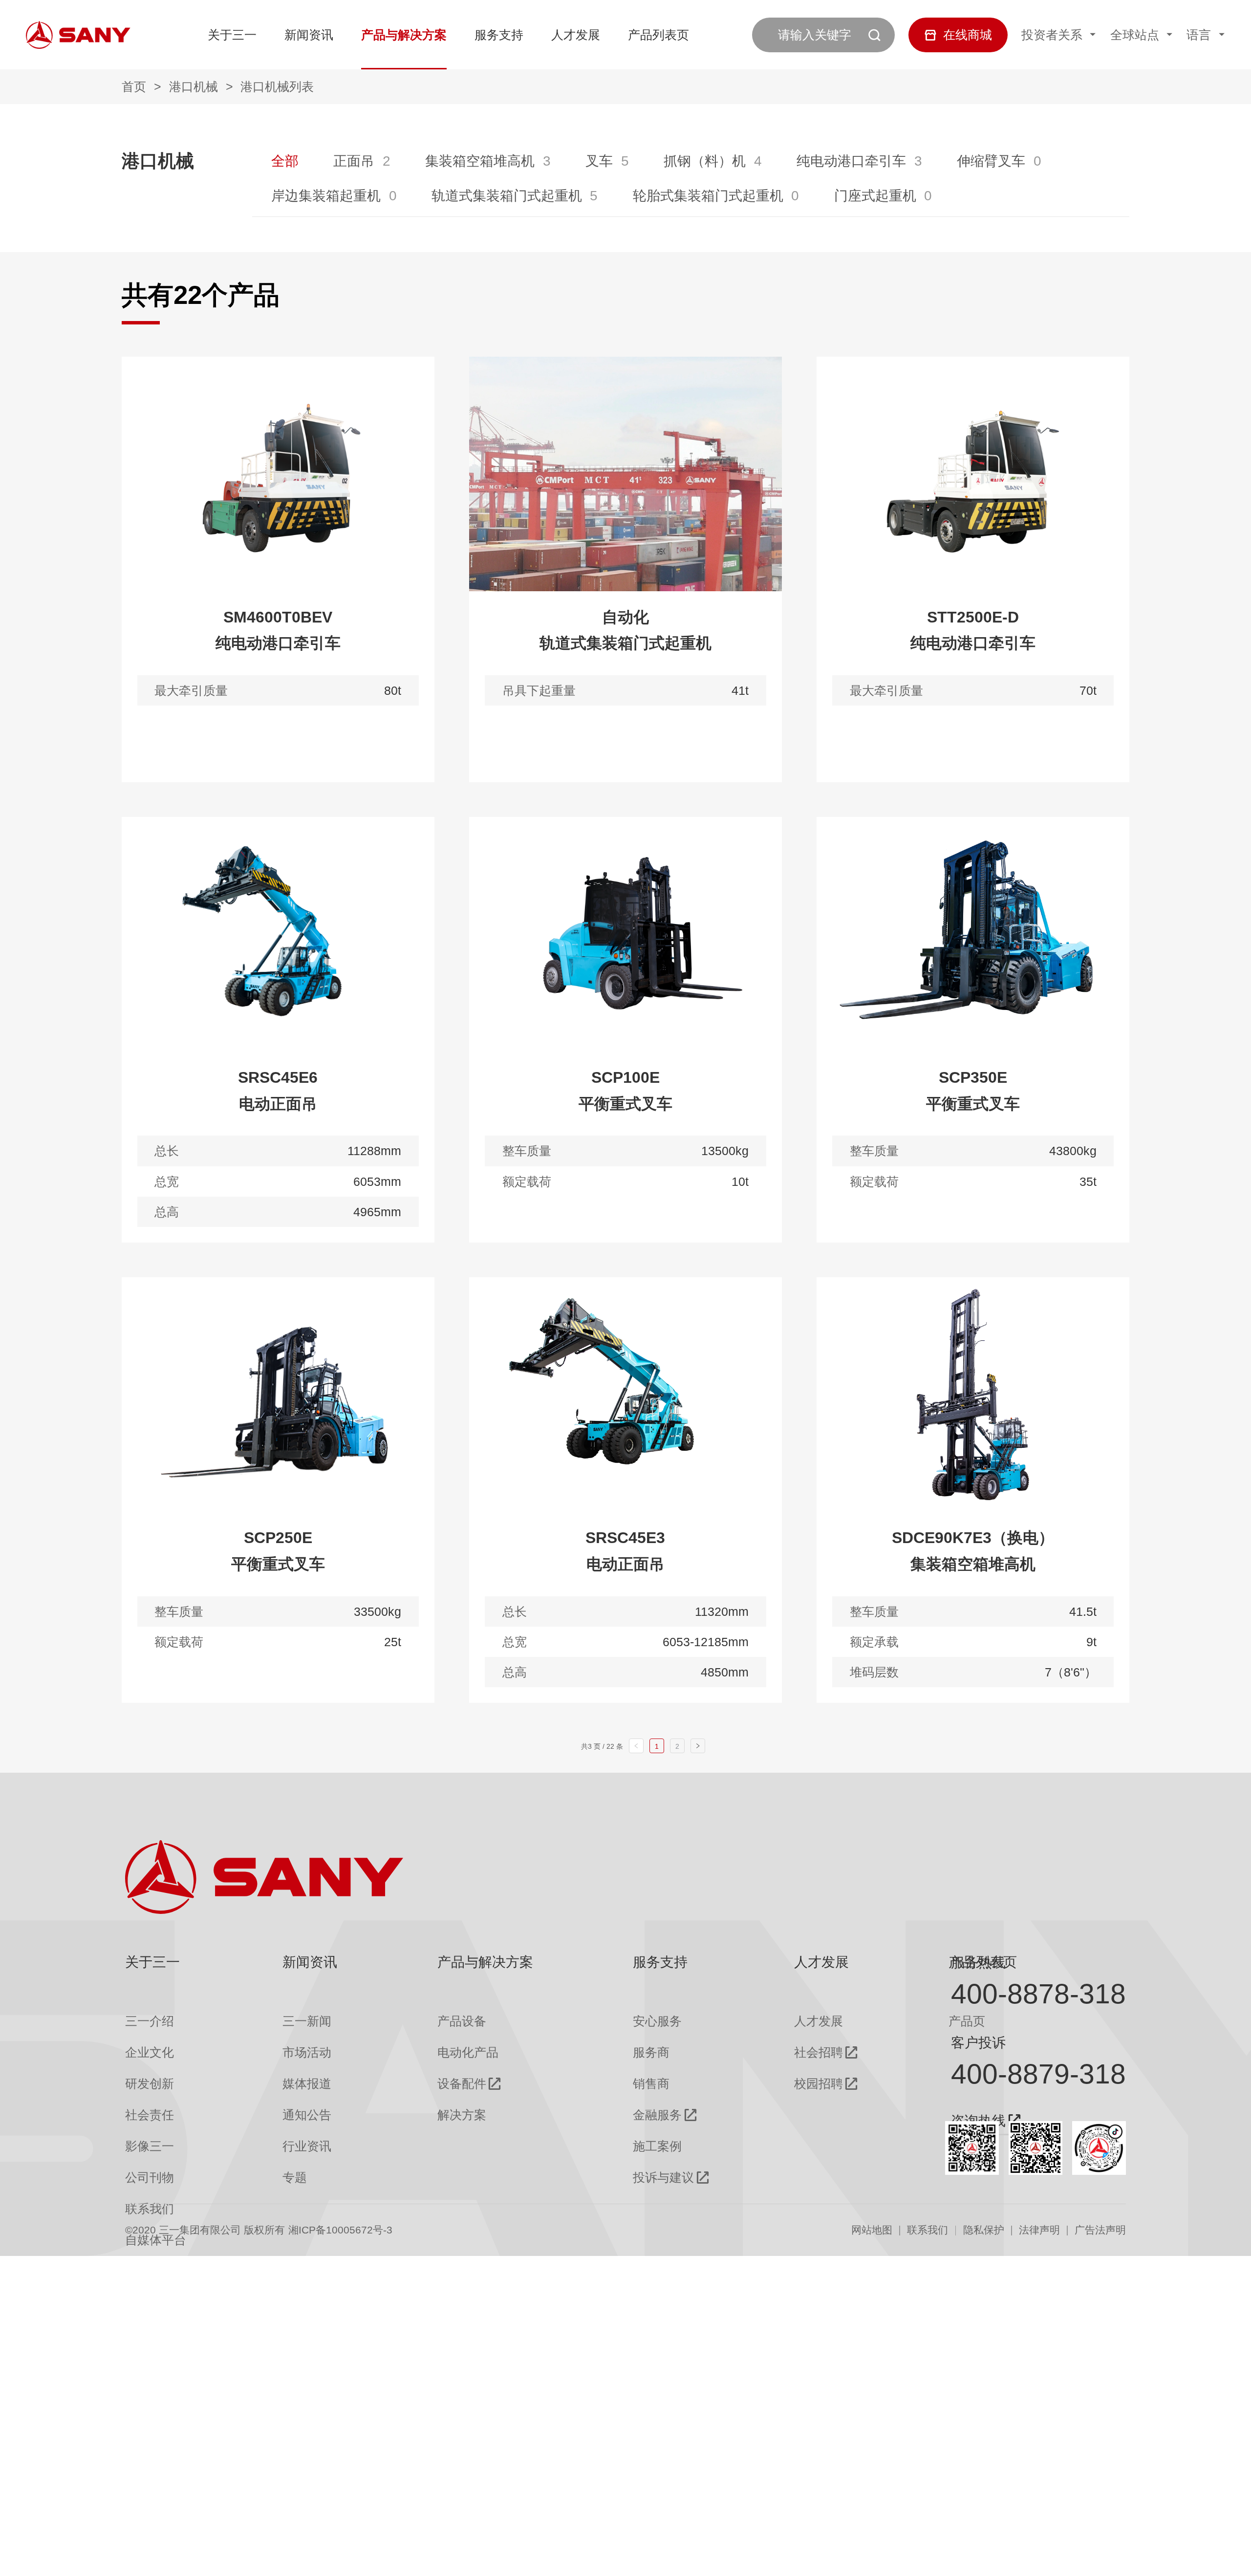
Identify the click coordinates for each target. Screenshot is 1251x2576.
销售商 (651, 2084)
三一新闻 (307, 2021)
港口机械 (194, 86)
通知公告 (307, 2115)
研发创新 (150, 2084)
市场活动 (307, 2052)
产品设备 (462, 2021)
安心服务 (657, 2021)
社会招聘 (819, 2052)
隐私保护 (984, 2230)
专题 (295, 2178)
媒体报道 (307, 2084)
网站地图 (872, 2230)
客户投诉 (978, 2042)
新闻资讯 (309, 35)
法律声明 (1039, 2230)
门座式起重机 (875, 195)
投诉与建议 (663, 2178)
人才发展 (576, 35)
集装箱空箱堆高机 (480, 161)
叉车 (599, 161)
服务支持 (499, 35)
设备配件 (462, 2084)
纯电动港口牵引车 (851, 161)
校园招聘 (819, 2084)
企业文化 (150, 2052)
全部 (285, 161)
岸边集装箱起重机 (326, 195)
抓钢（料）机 (705, 161)
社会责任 (150, 2115)
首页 (134, 86)
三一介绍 (150, 2021)
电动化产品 (468, 2052)
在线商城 (968, 35)
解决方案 (462, 2115)
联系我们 (927, 2230)
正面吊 (354, 161)
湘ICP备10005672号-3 (340, 2230)
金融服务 (657, 2115)
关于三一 (232, 35)
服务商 (651, 2052)
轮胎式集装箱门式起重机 (708, 195)
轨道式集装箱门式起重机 (507, 195)
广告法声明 (1100, 2230)
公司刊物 (150, 2178)
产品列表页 (658, 35)
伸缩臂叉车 (991, 161)
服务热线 (978, 1962)
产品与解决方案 (404, 35)
